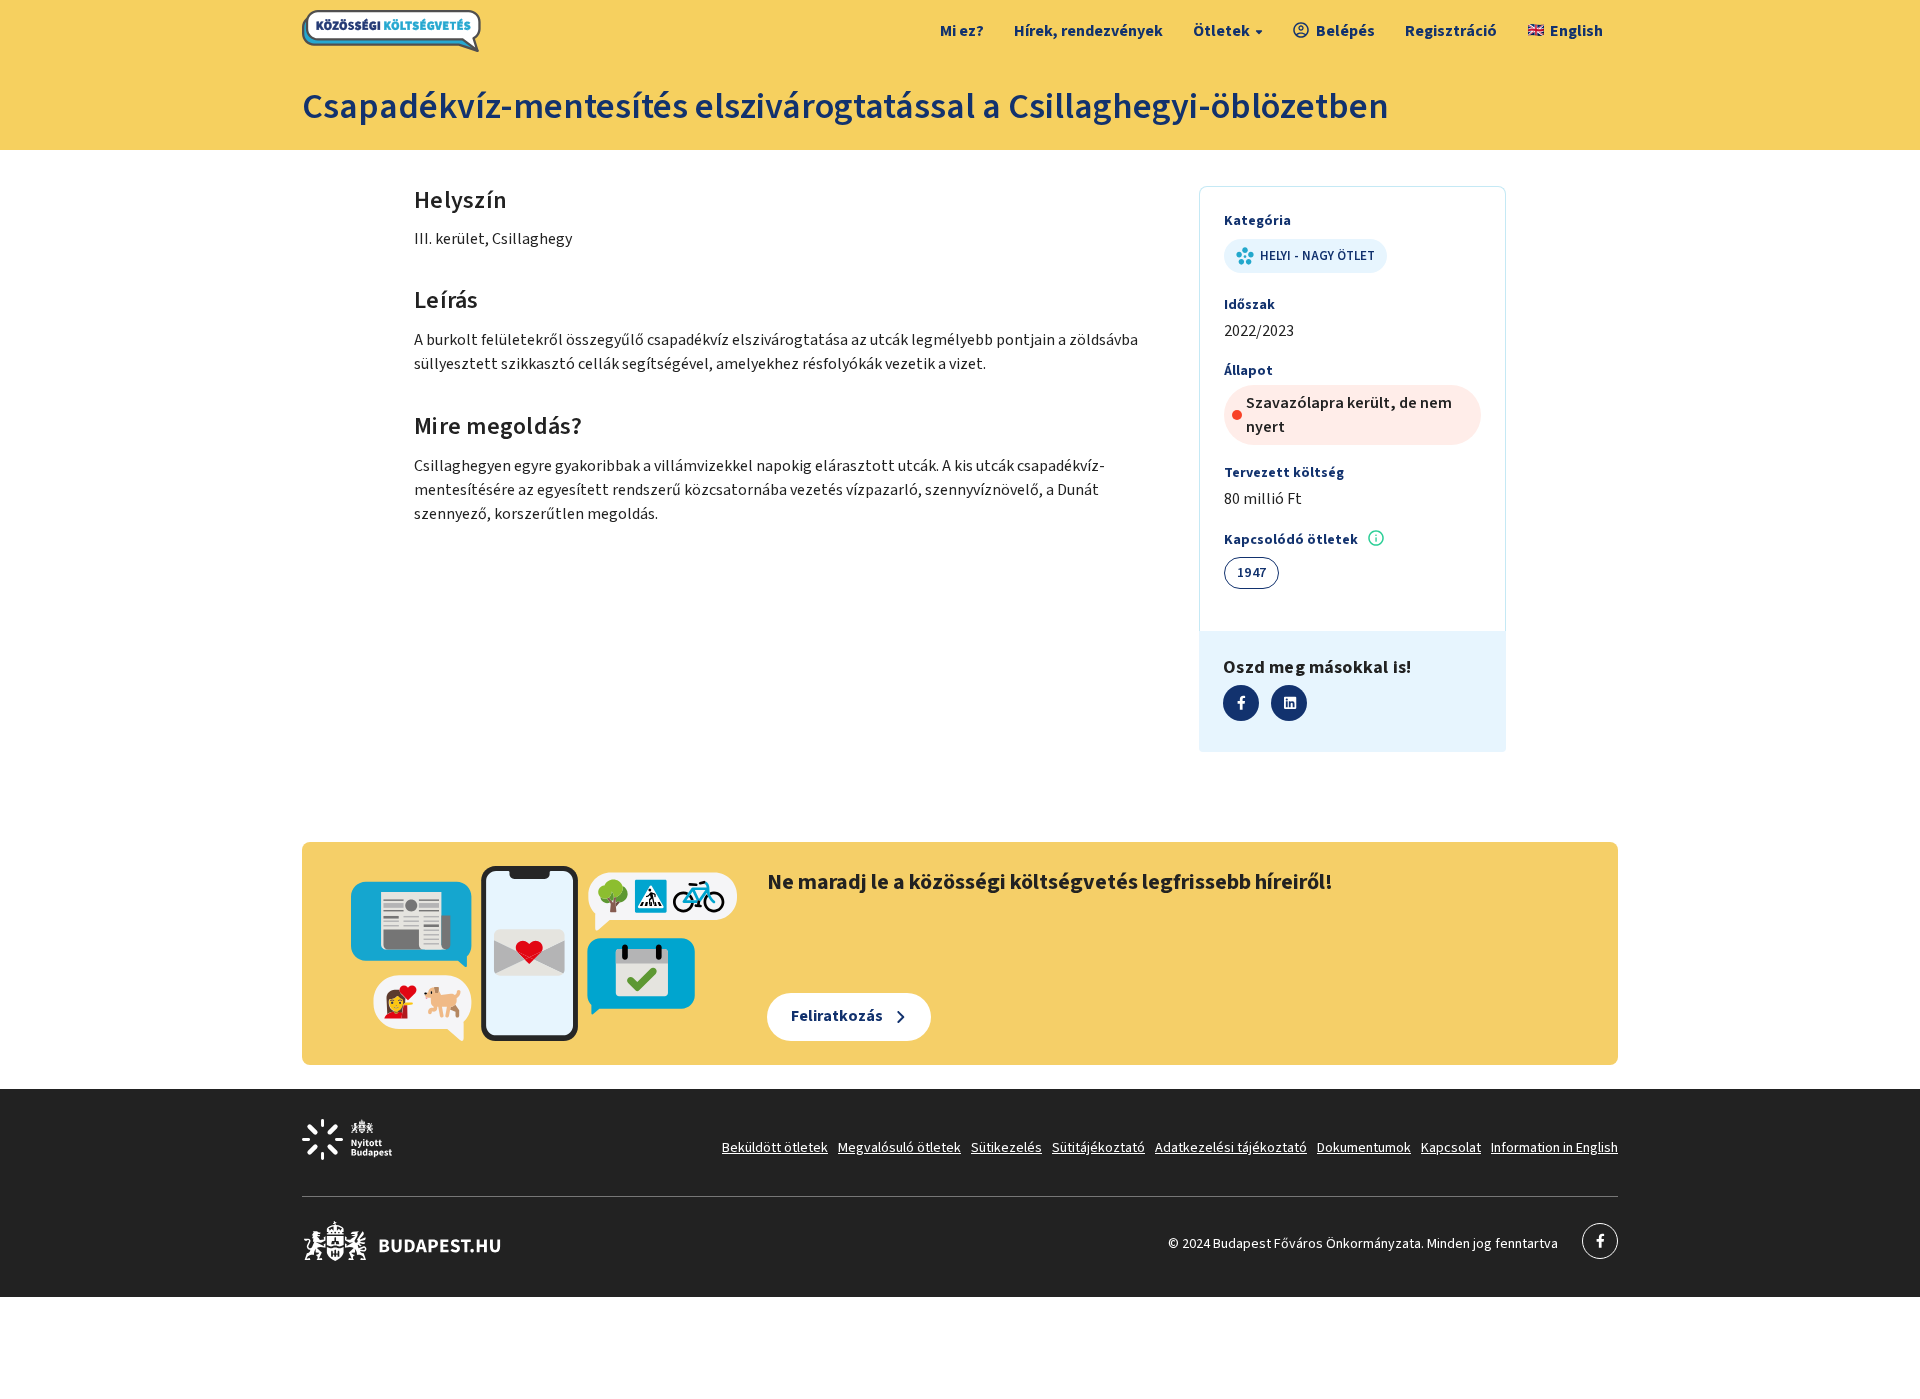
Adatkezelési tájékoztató (1231, 1148)
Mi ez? (962, 31)
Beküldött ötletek (775, 1148)
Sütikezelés (1006, 1148)
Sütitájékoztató (1098, 1148)
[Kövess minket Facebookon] (402, 1257)
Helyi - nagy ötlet (1317, 256)
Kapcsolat (1451, 1148)
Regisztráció (1451, 31)
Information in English (1554, 1148)
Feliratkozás (837, 1016)
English (1576, 31)
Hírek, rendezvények (1088, 31)
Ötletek (1221, 31)
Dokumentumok (1364, 1148)
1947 (1251, 573)
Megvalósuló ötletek (899, 1148)
